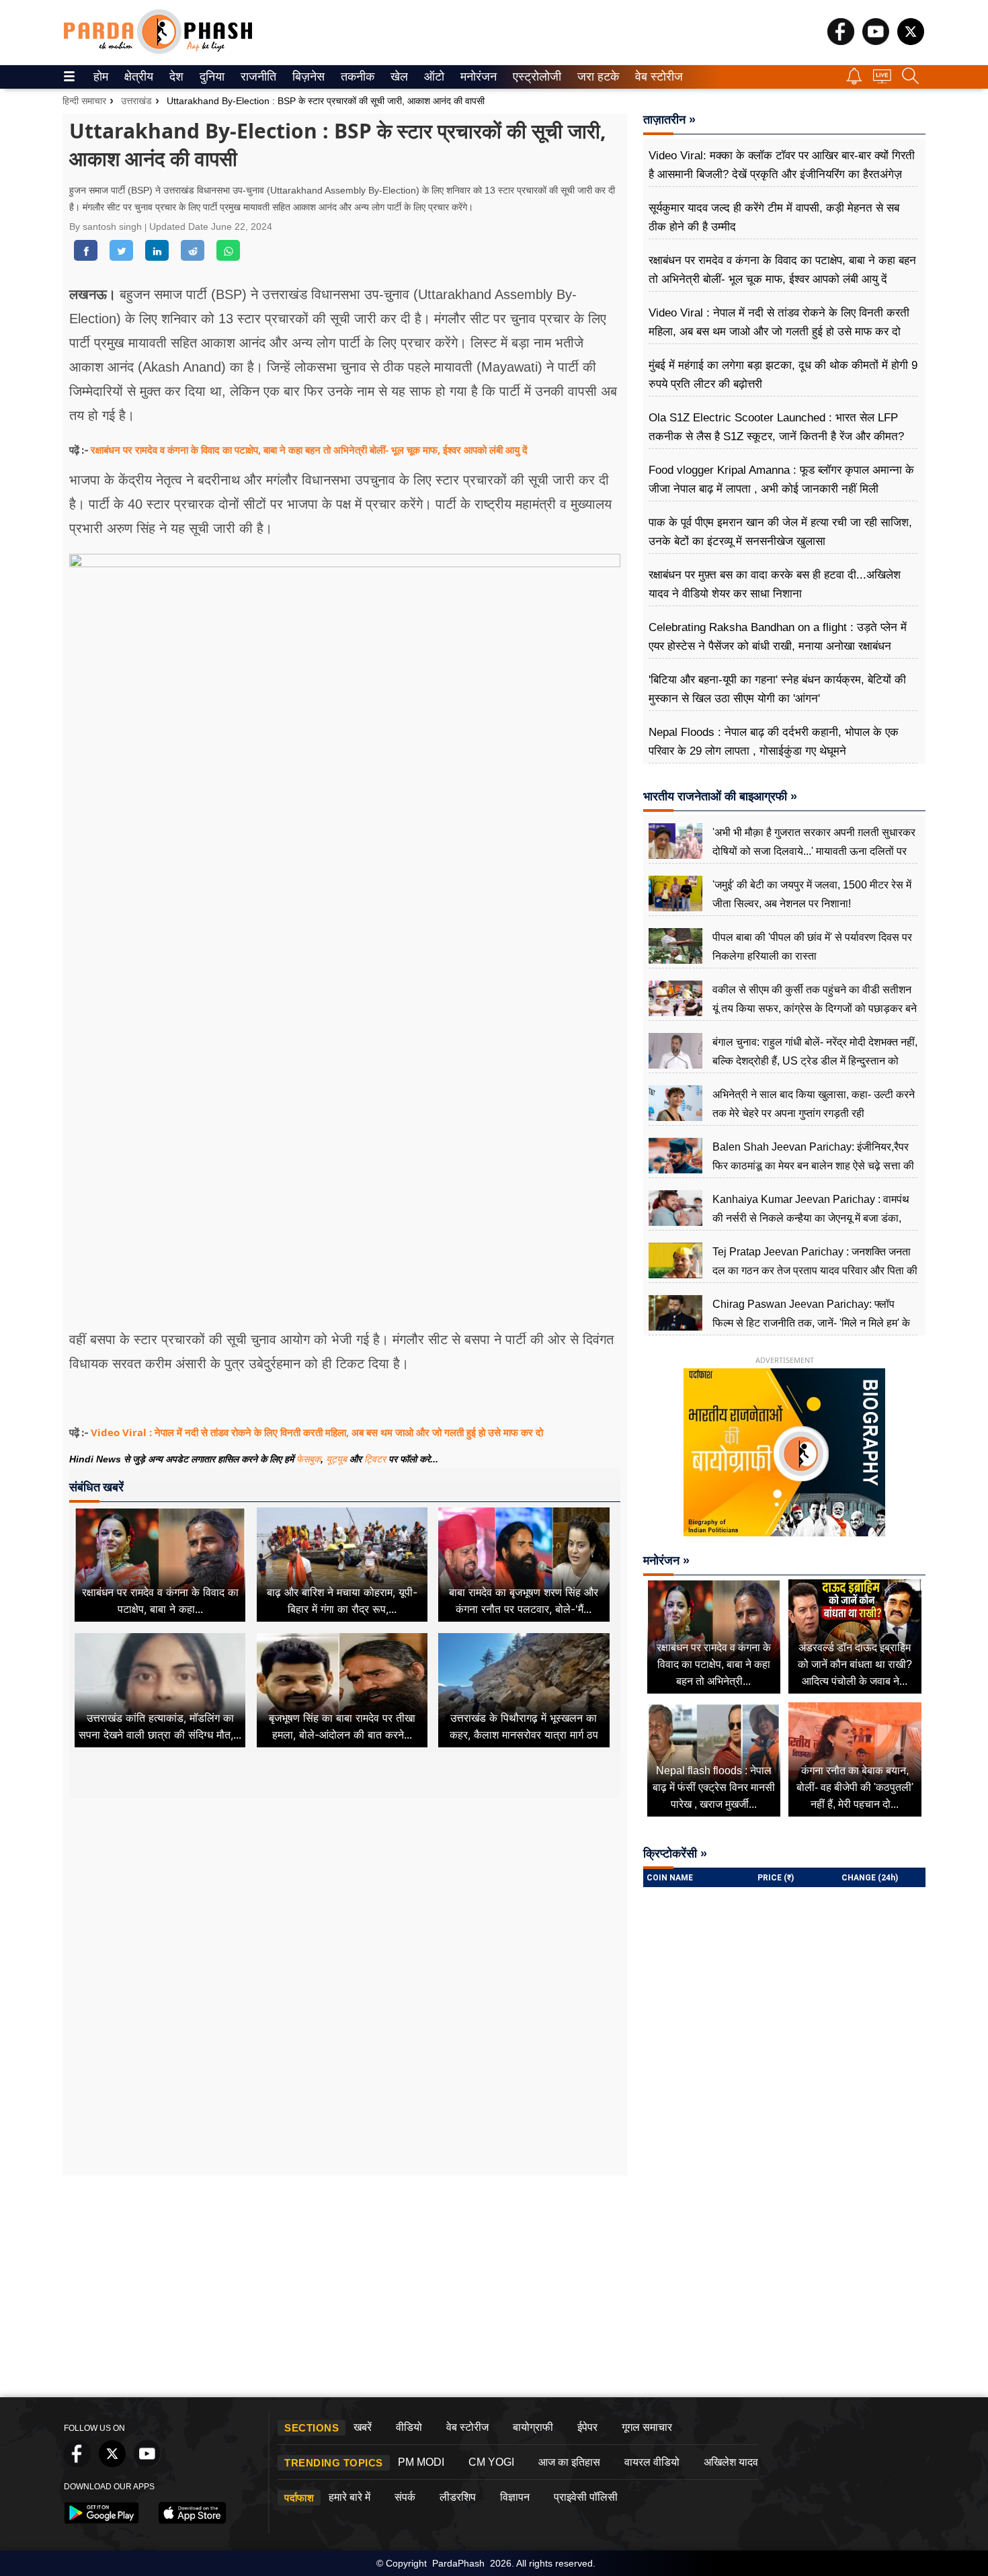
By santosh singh (107, 226)
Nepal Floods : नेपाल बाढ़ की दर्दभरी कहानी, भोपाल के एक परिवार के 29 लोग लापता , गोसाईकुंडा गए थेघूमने (774, 742)
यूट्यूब (338, 1459)
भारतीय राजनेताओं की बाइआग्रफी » (720, 796)
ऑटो (433, 77)
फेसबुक (308, 1459)
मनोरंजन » (666, 1561)
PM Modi (421, 2462)
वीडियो (409, 2427)
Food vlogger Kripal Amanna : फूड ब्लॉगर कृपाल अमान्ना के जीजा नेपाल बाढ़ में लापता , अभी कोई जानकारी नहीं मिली (781, 480)
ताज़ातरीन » (669, 120)
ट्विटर (375, 1459)
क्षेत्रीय (137, 77)
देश (175, 77)
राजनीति (256, 77)
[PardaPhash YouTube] (876, 41)
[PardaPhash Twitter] (911, 41)
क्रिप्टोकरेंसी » (675, 1854)
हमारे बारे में (349, 2497)
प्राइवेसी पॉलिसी (586, 2497)
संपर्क (405, 2497)
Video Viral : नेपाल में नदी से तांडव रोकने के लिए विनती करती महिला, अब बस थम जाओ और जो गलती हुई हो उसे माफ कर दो (317, 1432)
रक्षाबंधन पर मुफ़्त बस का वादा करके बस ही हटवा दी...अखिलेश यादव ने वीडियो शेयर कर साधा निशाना (775, 584)
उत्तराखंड (136, 101)
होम (100, 77)
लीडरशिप (458, 2497)
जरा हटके (596, 77)
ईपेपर (587, 2427)
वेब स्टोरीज (656, 77)
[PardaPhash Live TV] (882, 80)
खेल (398, 77)
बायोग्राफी (533, 2427)
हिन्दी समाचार (84, 101)
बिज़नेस (306, 77)
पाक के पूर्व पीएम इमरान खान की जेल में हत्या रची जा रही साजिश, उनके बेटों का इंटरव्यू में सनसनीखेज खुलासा (780, 532)
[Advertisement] (345, 1925)
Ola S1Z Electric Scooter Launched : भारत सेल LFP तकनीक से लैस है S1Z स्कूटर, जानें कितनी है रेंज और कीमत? (776, 427)
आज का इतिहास (569, 2462)
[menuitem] (101, 77)
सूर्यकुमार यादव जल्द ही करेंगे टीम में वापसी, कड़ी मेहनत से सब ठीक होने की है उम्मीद (774, 217)
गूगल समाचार (647, 2427)
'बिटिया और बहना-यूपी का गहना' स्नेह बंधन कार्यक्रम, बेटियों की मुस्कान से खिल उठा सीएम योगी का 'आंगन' (777, 689)
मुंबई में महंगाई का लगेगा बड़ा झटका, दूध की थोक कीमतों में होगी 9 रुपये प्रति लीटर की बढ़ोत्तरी (783, 375)
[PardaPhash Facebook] (841, 41)
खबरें (363, 2427)
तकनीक (356, 77)
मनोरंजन (477, 77)
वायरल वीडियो (652, 2462)
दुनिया (211, 77)
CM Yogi (491, 2462)
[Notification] (854, 81)
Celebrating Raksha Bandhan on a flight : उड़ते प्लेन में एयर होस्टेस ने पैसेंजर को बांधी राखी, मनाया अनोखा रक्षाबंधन (778, 637)
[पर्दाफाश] (158, 51)
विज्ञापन (515, 2497)
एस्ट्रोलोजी (534, 77)
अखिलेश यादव (731, 2462)
